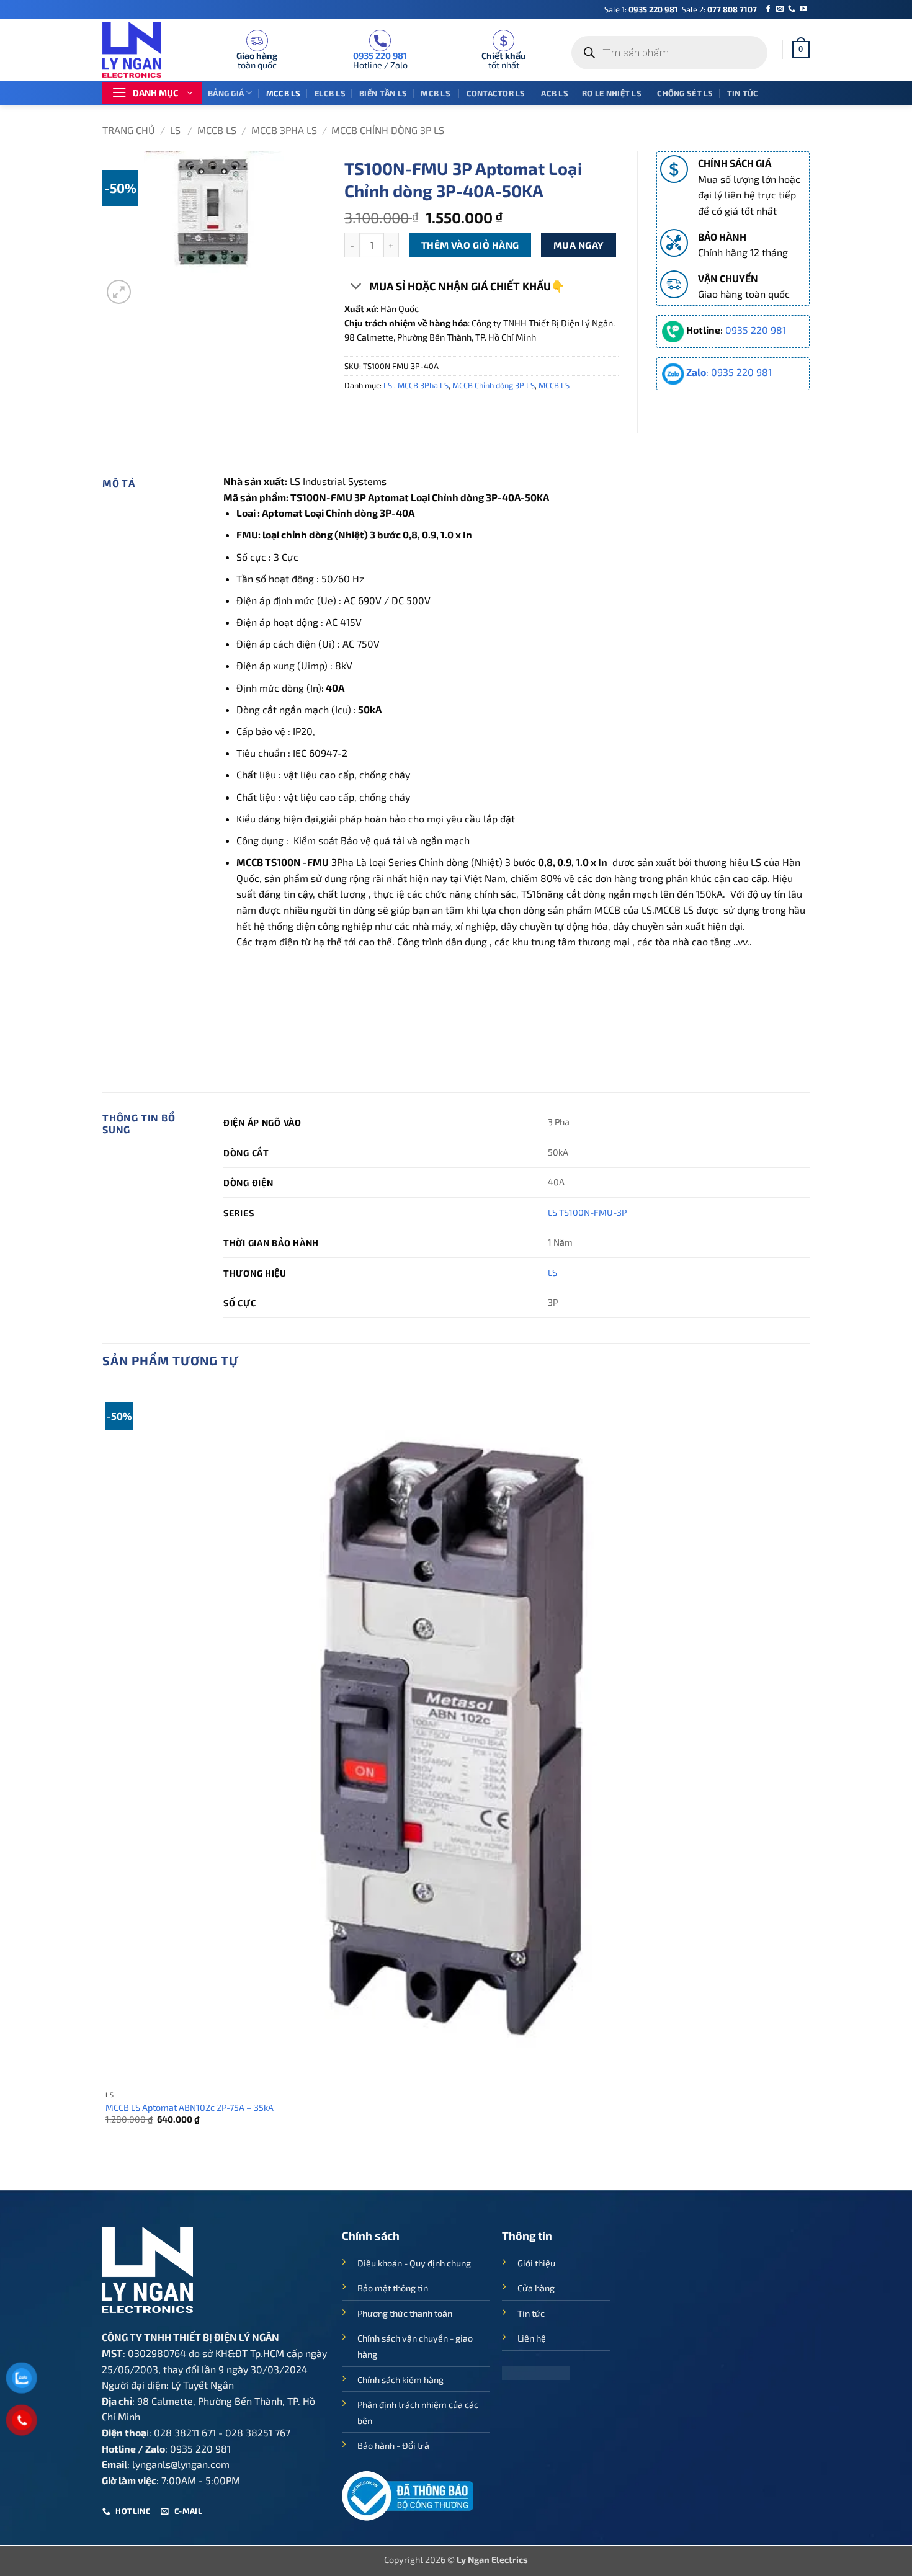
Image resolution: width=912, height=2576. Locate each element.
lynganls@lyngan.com (181, 2464)
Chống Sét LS (685, 93)
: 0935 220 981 (729, 372)
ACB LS (555, 93)
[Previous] (108, 2168)
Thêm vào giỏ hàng (470, 245)
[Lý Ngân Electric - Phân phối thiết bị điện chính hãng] (140, 50)
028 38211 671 (185, 2432)
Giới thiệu (536, 2263)
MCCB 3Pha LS (284, 130)
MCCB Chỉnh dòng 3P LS (388, 130)
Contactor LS (497, 93)
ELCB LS (330, 93)
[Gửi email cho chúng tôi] (780, 9)
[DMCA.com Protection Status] (536, 2372)
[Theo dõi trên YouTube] (803, 9)
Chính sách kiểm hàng (400, 2380)
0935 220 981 (653, 9)
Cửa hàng (536, 2288)
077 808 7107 (732, 9)
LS (177, 130)
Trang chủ (129, 130)
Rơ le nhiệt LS (613, 93)
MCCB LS (284, 93)
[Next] (149, 285)
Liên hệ (532, 2338)
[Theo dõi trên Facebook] (768, 9)
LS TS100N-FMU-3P (587, 1212)
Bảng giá (226, 93)
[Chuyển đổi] (356, 287)
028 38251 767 (258, 2432)
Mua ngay (579, 245)
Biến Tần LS (383, 93)
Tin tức (743, 93)
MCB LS (436, 93)
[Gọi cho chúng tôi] (792, 9)
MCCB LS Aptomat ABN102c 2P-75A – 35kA (190, 2107)
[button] (801, 50)
